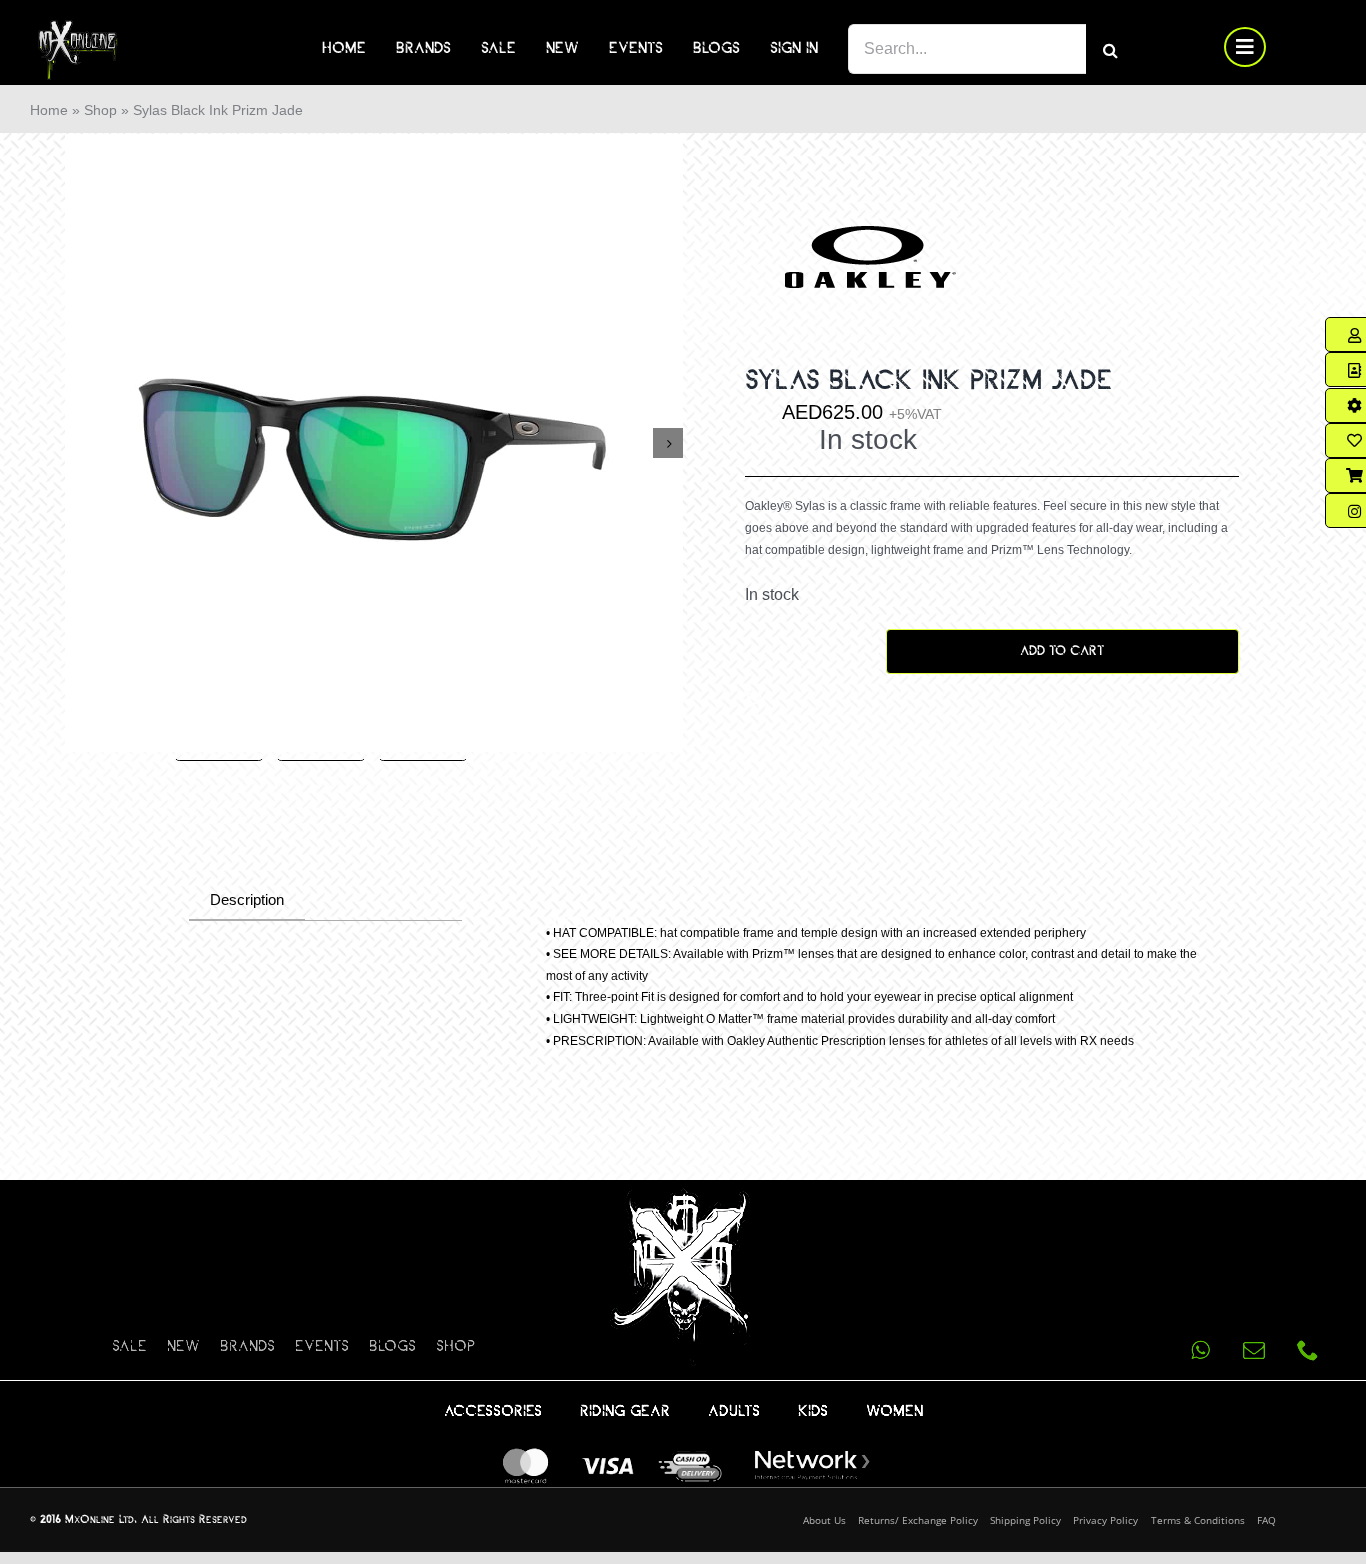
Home (49, 110)
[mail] (1254, 1350)
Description (247, 899)
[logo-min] (78, 27)
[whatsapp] (1200, 1350)
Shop (100, 110)
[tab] (247, 901)
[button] (754, 698)
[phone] (1308, 1350)
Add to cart (1062, 651)
